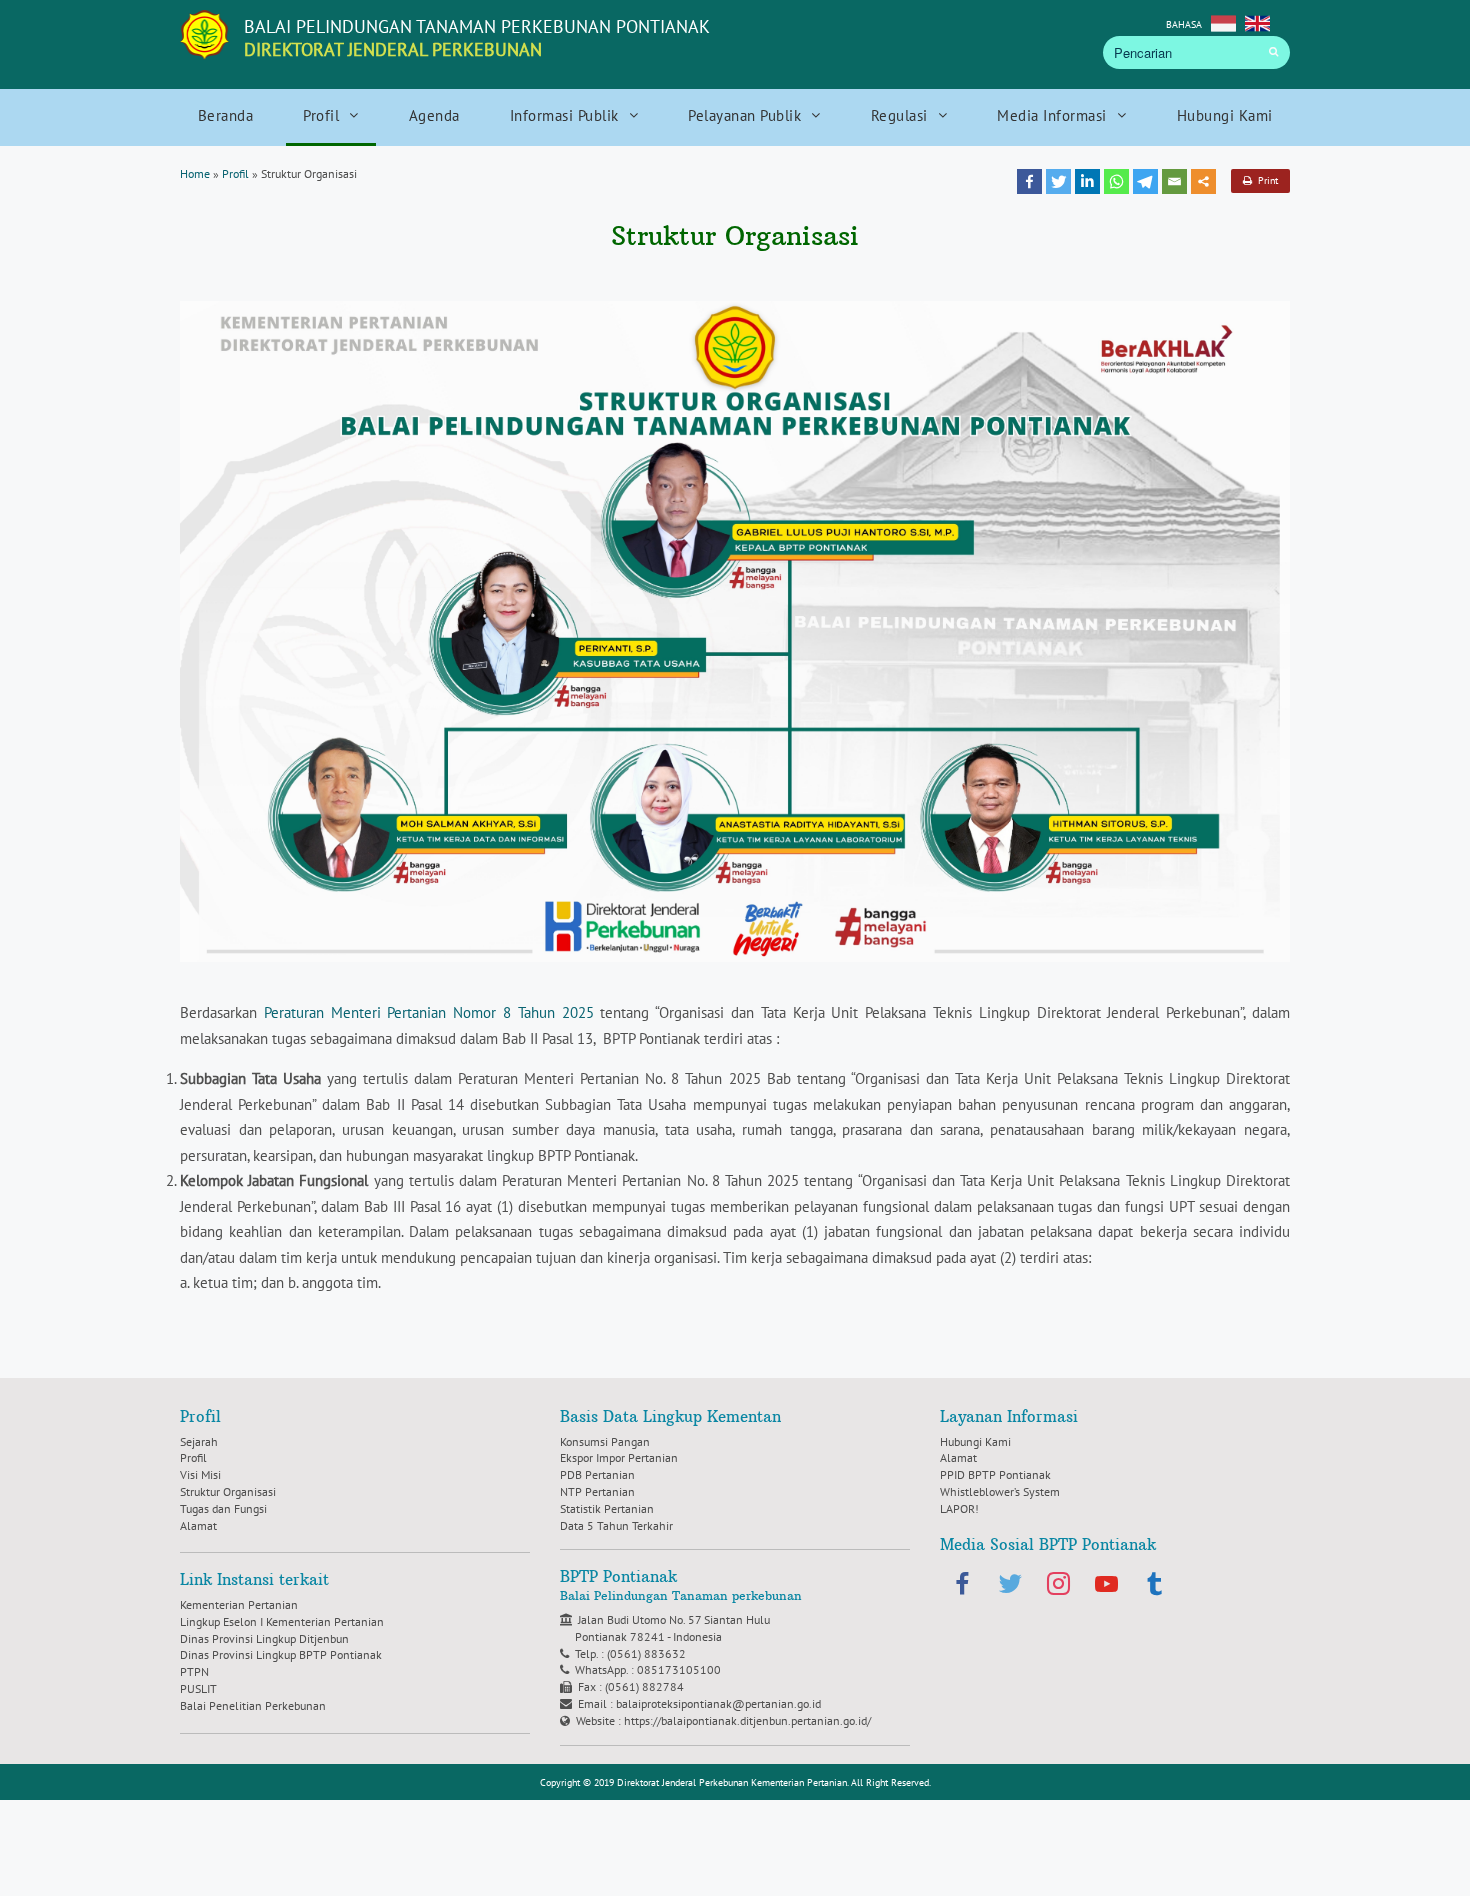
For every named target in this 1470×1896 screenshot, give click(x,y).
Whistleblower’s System (1000, 1491)
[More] (1203, 181)
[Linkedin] (1087, 181)
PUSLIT (198, 1688)
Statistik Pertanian (607, 1508)
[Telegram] (1145, 181)
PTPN (194, 1671)
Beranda (226, 115)
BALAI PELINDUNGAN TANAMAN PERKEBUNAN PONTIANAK (477, 38)
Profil (321, 115)
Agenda (434, 115)
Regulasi (899, 115)
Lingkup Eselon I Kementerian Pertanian (282, 1621)
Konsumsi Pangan (605, 1441)
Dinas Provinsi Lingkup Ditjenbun (264, 1638)
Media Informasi (1052, 115)
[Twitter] (1058, 181)
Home (195, 173)
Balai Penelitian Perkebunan (253, 1705)
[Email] (1174, 181)
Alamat (198, 1525)
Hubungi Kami (1225, 115)
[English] (1257, 21)
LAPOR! (959, 1508)
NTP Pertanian (597, 1491)
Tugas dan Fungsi (223, 1508)
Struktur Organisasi (228, 1491)
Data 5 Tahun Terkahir (616, 1525)
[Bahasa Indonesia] (1223, 21)
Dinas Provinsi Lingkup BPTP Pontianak (281, 1654)
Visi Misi (200, 1474)
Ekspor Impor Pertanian (619, 1457)
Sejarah (199, 1441)
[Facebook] (1029, 181)
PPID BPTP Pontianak (995, 1474)
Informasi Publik (564, 115)
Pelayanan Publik (744, 115)
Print (1265, 180)
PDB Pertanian (597, 1474)
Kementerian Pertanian (239, 1604)
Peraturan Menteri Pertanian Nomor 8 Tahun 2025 (429, 1012)
